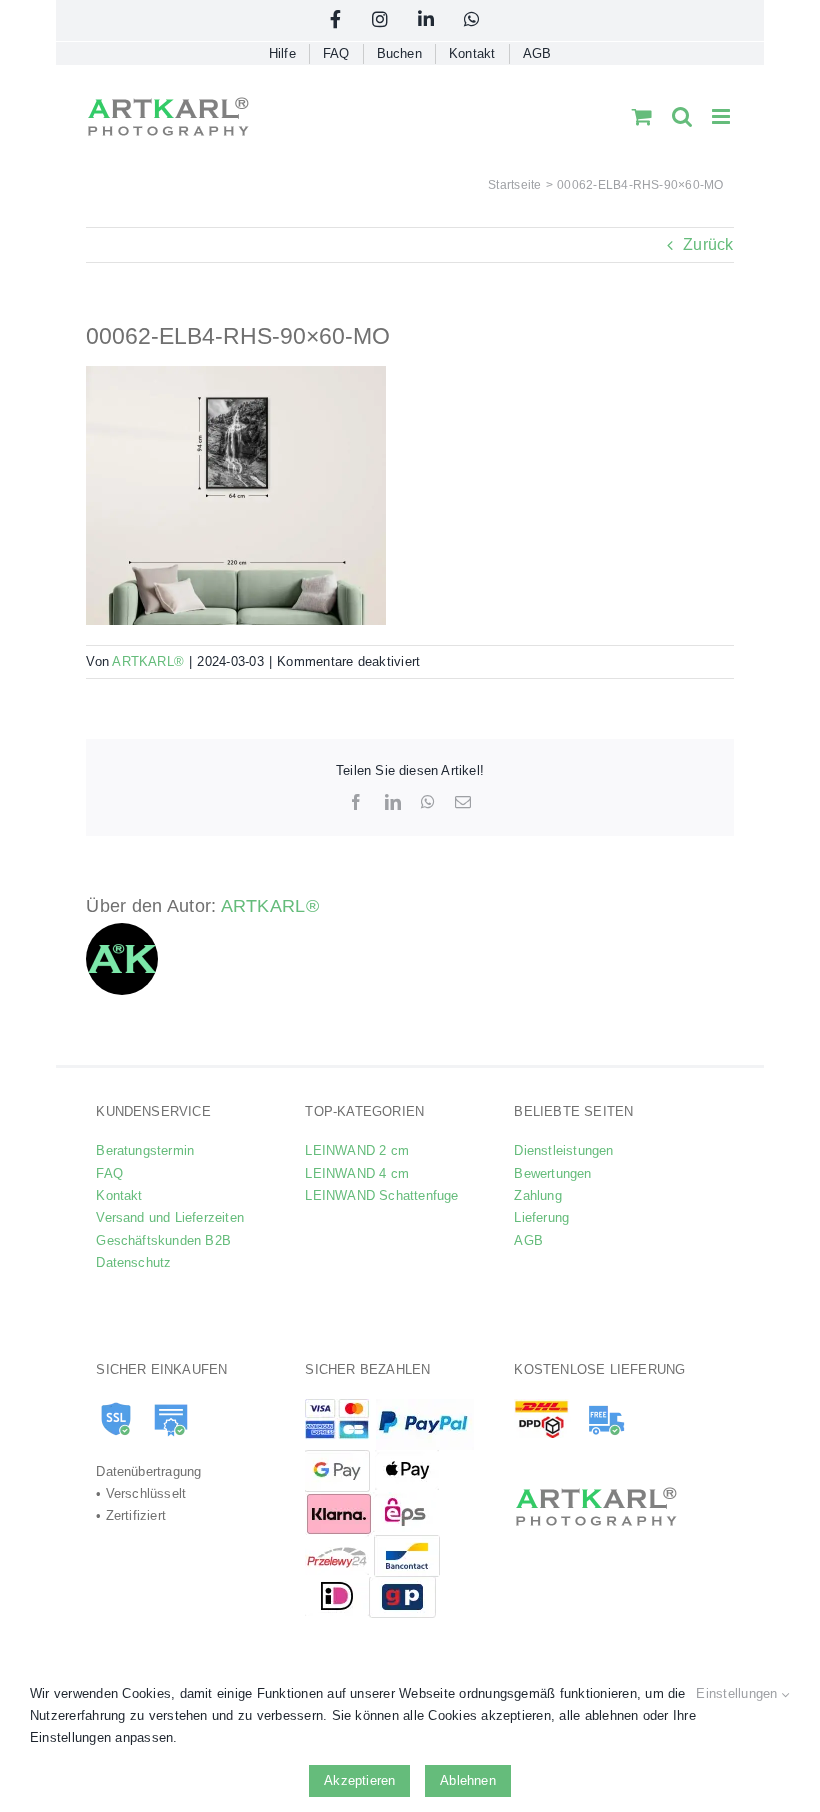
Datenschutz (133, 1262)
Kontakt (119, 1195)
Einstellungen (738, 1693)
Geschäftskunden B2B (163, 1240)
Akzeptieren (359, 1780)
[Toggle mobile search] (682, 116)
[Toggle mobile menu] (722, 116)
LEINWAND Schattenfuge (381, 1195)
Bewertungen (552, 1173)
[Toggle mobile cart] (642, 116)
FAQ (109, 1173)
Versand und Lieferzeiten (170, 1217)
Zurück (708, 244)
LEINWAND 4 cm (357, 1173)
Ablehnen (468, 1780)
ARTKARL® (148, 661)
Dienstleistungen (563, 1150)
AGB (528, 1240)
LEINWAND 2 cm (357, 1150)
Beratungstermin (145, 1150)
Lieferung (541, 1217)
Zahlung (537, 1195)
